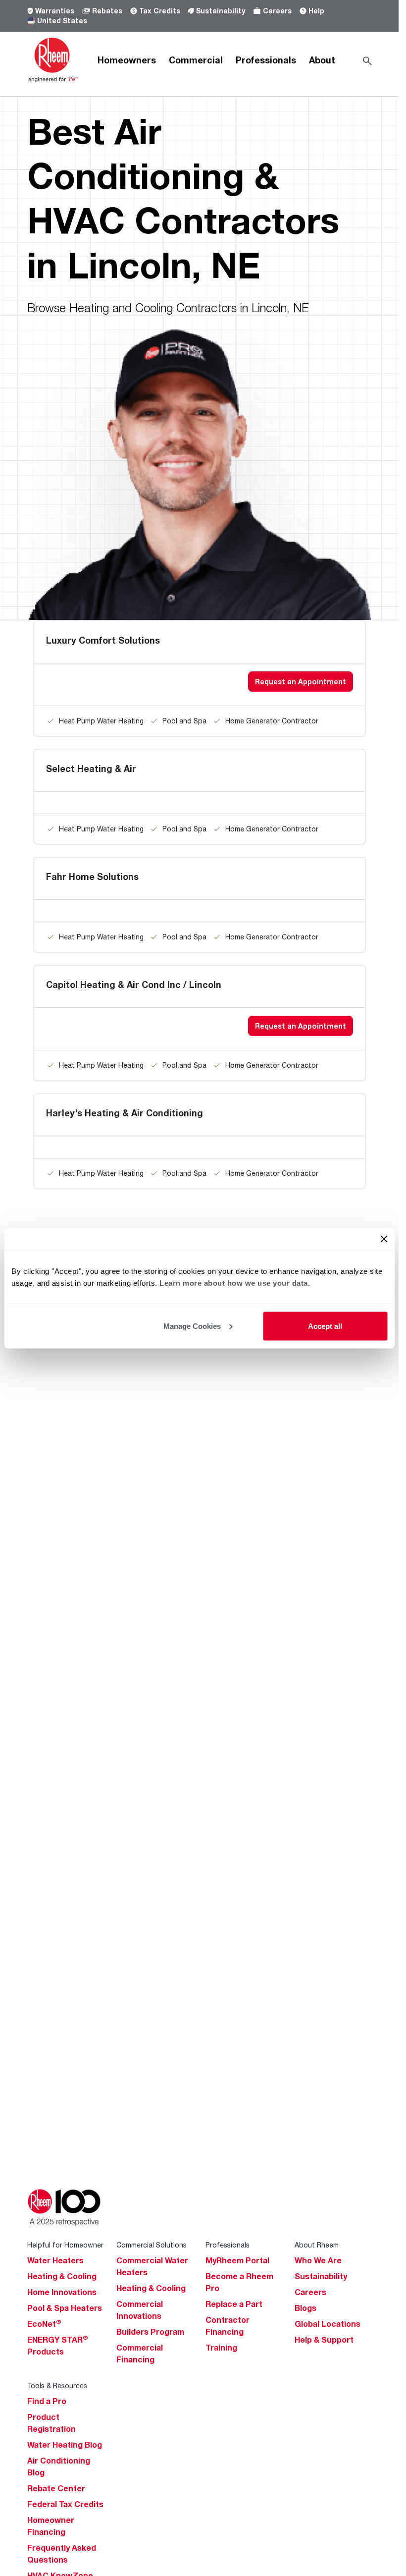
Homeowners (127, 60)
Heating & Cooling (62, 2276)
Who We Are (318, 2260)
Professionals (266, 60)
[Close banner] (384, 1239)
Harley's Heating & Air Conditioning (125, 1113)
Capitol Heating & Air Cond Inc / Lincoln (134, 985)
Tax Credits (160, 11)
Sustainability (221, 11)
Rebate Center (56, 2488)
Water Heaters (55, 2260)
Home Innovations (62, 2292)
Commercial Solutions (152, 2245)
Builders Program (150, 2332)
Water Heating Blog (65, 2445)
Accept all (325, 1326)
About (322, 60)
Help (316, 11)
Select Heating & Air (91, 768)
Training (221, 2348)
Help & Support (324, 2340)
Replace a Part (234, 2304)
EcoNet (44, 2324)
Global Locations (328, 2324)
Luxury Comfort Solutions (103, 640)
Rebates (107, 11)
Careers (277, 11)
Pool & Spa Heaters (65, 2308)
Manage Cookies (192, 1326)
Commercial (196, 60)
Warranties (55, 11)
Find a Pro (47, 2401)
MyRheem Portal (237, 2260)
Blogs (305, 2308)
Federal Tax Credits (65, 2504)
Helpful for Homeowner (65, 2245)
